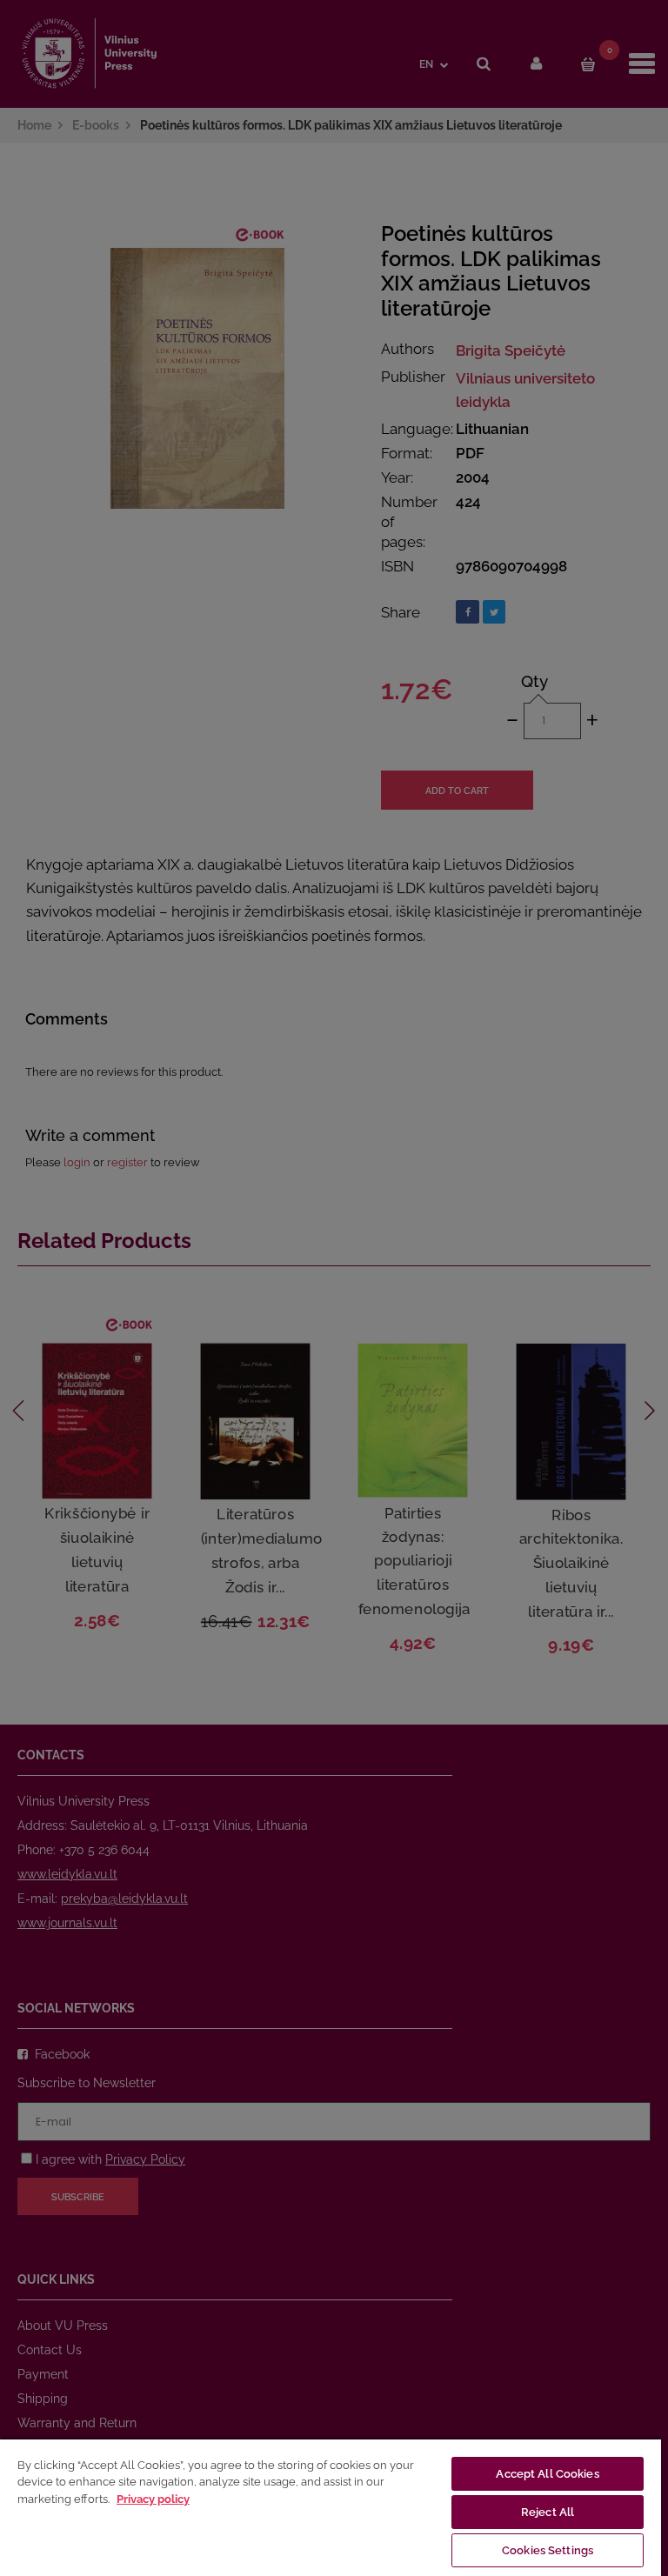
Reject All (548, 2512)
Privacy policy (153, 2499)
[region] (331, 2507)
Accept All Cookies (547, 2474)
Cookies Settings (548, 2550)
